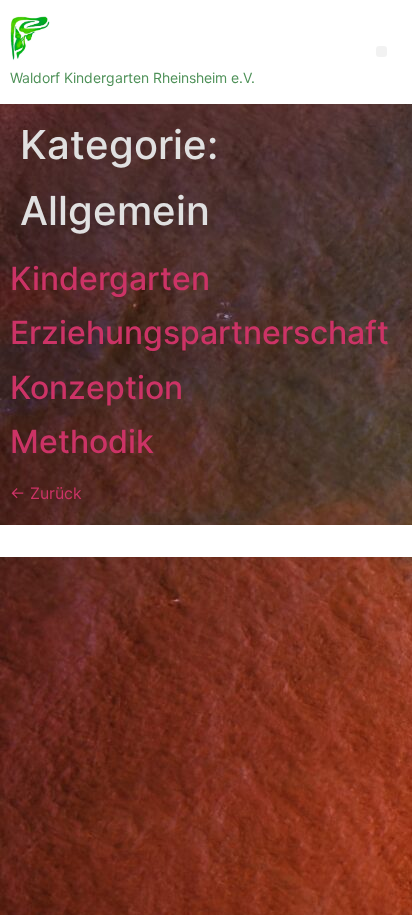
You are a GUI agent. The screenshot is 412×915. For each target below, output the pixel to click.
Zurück (46, 493)
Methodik (82, 441)
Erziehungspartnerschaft (199, 332)
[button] (381, 51)
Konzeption (96, 387)
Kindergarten (110, 278)
